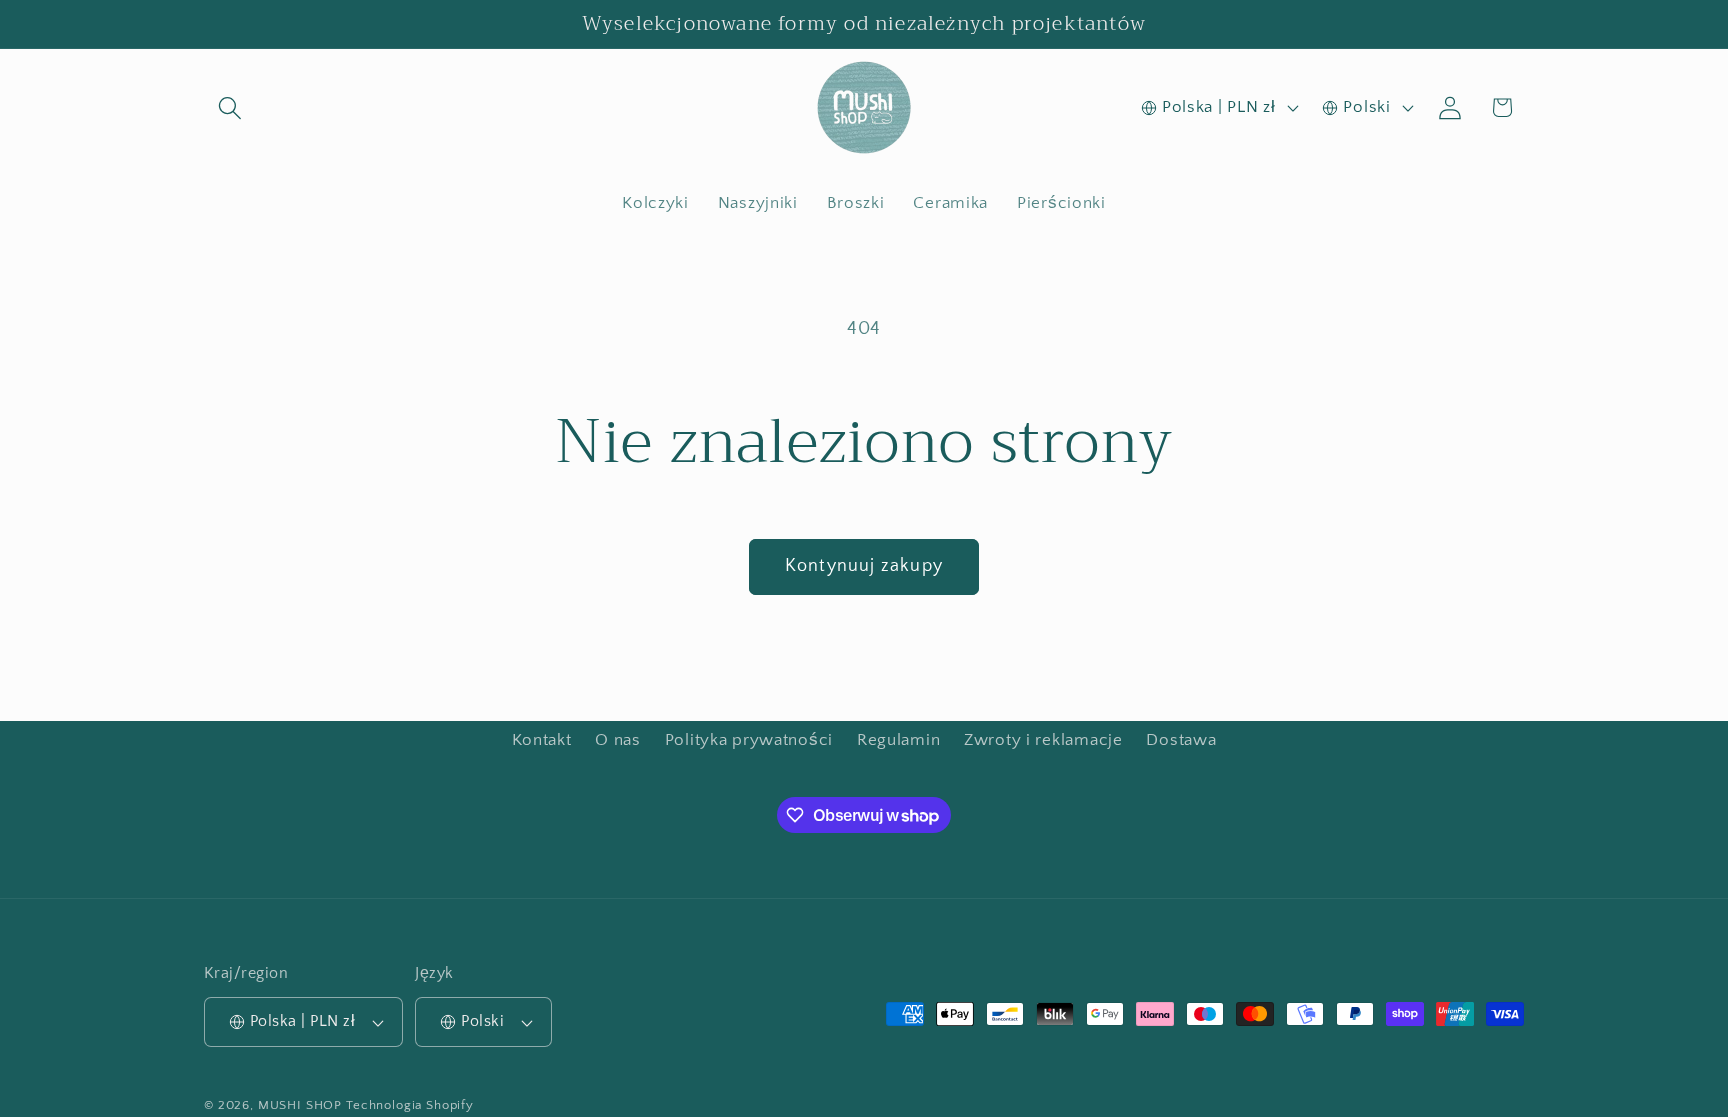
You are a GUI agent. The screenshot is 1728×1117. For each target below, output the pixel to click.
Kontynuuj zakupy (864, 566)
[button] (230, 107)
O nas (618, 740)
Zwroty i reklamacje (1043, 740)
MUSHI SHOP (300, 1105)
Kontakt (542, 740)
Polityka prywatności (749, 740)
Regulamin (898, 740)
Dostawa (1181, 740)
